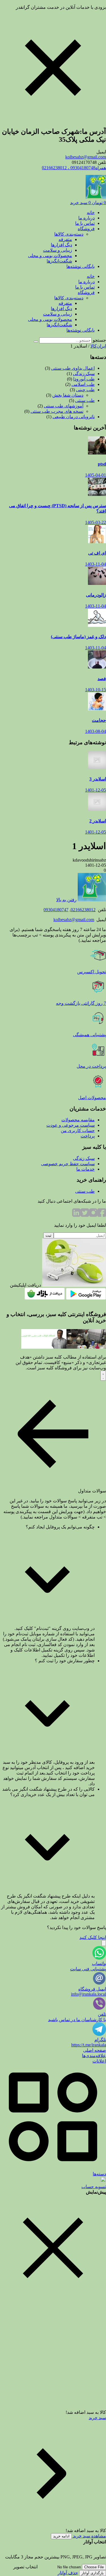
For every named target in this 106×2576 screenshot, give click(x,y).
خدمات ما (86, 1169)
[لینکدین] (76, 1215)
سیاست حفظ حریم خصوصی (68, 1164)
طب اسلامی (83, 384)
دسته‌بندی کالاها (69, 234)
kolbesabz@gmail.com (86, 157)
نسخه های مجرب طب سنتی (57, 411)
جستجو (99, 340)
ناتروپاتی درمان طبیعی (74, 417)
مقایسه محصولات (78, 1120)
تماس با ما (85, 223)
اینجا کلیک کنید (93, 1937)
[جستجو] (36, 342)
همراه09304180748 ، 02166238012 (74, 168)
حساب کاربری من (78, 1131)
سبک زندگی (84, 374)
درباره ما (86, 218)
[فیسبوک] (102, 1215)
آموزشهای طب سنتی (64, 406)
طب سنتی (85, 400)
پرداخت (88, 1136)
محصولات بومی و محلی (50, 256)
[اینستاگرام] (93, 1215)
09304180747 (56, 910)
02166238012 (83, 910)
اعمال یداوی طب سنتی (73, 368)
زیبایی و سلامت (58, 250)
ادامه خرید (61, 2536)
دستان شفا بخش (68, 395)
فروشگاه (86, 229)
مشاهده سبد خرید (89, 2536)
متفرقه (65, 239)
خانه (91, 212)
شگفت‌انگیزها (59, 261)
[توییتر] (85, 1215)
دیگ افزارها (61, 245)
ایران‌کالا (98, 346)
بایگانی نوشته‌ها (81, 266)
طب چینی (85, 390)
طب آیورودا (84, 379)
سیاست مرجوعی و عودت (71, 1125)
